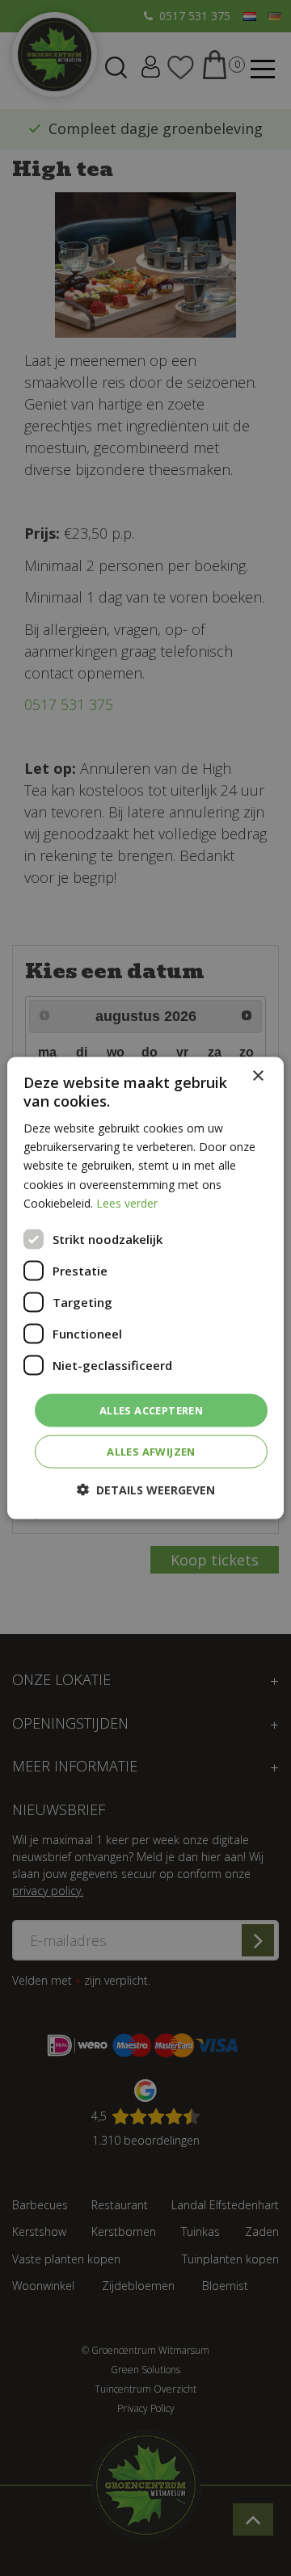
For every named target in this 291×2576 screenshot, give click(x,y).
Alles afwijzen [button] (151, 1452)
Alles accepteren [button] (151, 1410)
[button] (146, 1490)
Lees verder (127, 1202)
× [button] (257, 1076)
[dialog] (145, 1288)
